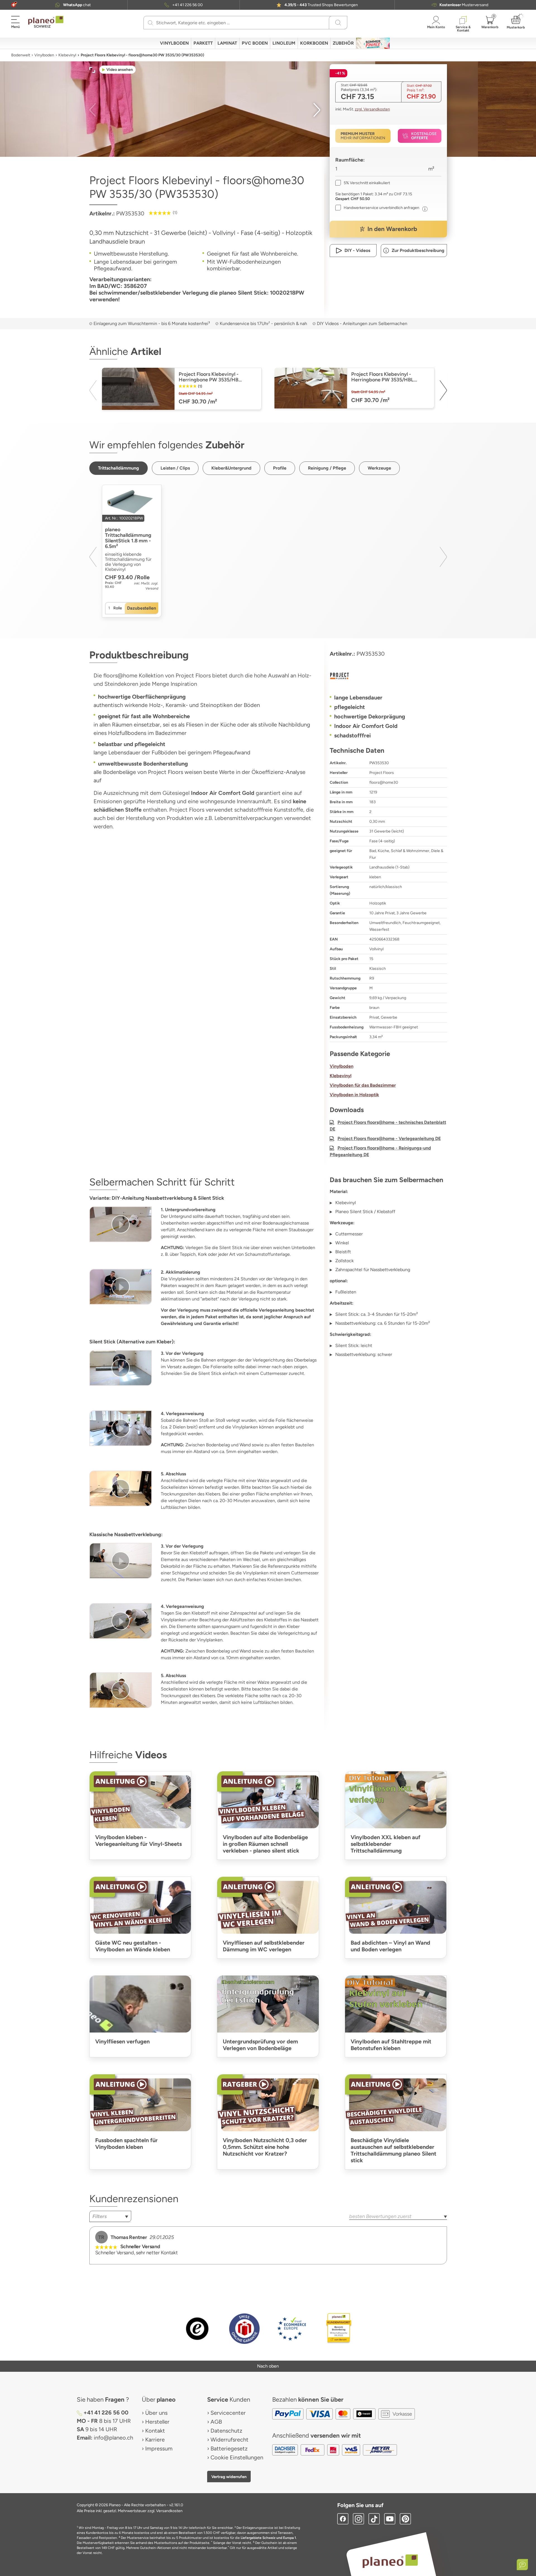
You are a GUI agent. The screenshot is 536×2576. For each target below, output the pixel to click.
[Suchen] (150, 23)
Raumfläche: (350, 160)
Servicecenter (228, 2413)
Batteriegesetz (229, 2448)
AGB (216, 2422)
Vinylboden (44, 55)
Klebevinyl (67, 55)
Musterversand (464, 5)
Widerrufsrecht (229, 2440)
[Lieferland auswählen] (14, 5)
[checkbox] (363, 183)
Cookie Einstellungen (237, 2457)
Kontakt (155, 2431)
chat (77, 5)
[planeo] (390, 2561)
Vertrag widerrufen (229, 2477)
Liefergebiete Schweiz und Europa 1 (268, 2538)
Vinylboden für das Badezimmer (363, 1085)
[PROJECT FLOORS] (388, 676)
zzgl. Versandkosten (372, 109)
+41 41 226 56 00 (187, 5)
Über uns (156, 2413)
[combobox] (110, 2216)
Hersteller (157, 2422)
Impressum (159, 2448)
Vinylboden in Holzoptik (354, 1095)
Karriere (155, 2440)
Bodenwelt (21, 55)
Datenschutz (226, 2431)
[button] (14, 5)
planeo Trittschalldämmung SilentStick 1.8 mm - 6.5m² (128, 538)
